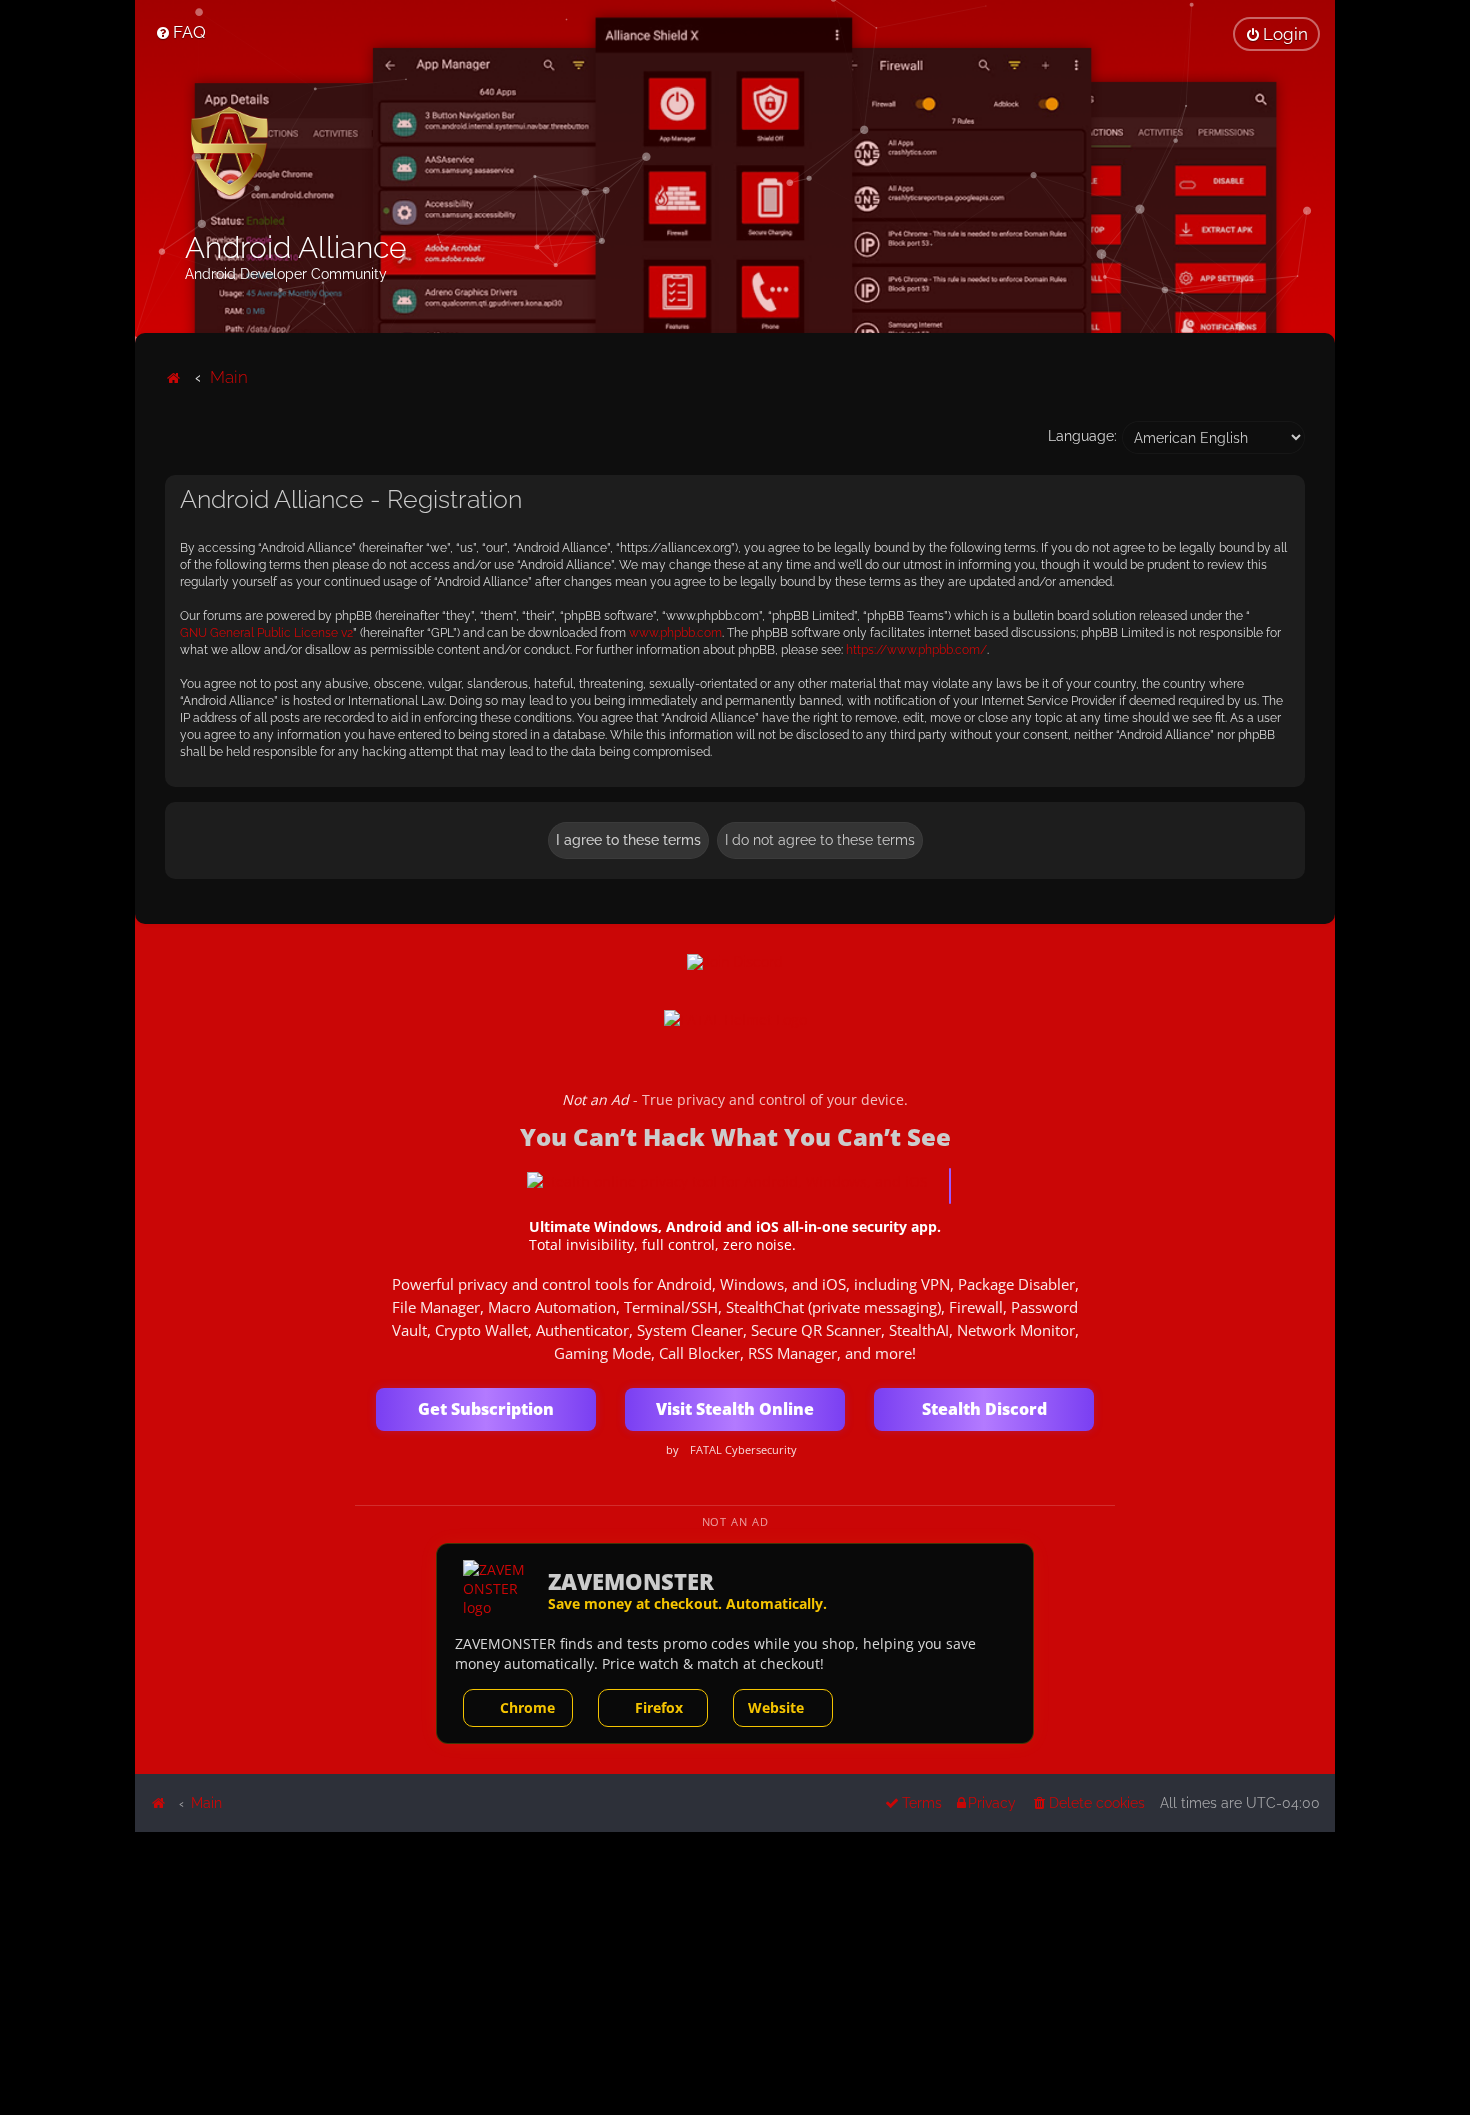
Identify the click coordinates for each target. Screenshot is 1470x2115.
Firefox (659, 1707)
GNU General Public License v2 (266, 633)
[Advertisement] (735, 1972)
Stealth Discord (984, 1409)
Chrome (527, 1707)
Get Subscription (486, 1409)
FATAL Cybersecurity (743, 1450)
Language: (1082, 436)
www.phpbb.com (675, 633)
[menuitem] (180, 32)
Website (776, 1707)
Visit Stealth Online (735, 1409)
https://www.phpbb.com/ (916, 650)
